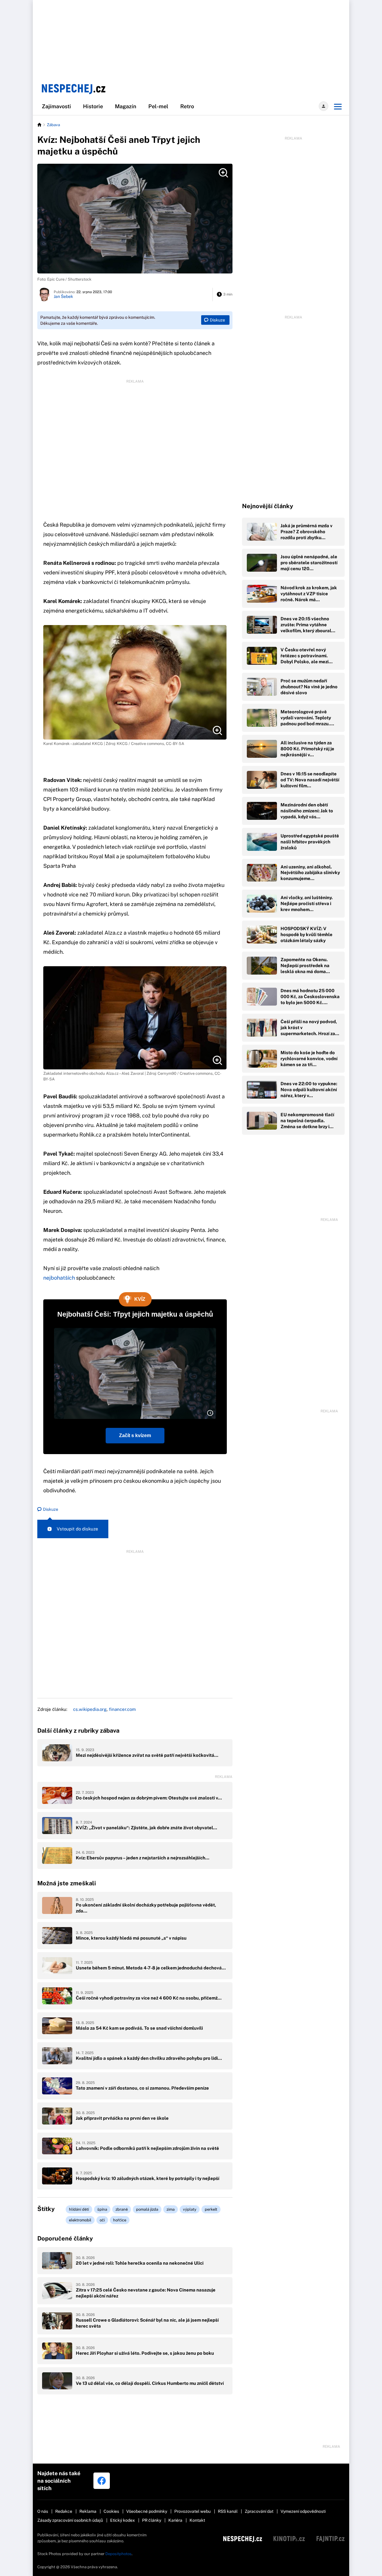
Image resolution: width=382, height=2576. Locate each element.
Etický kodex (123, 2520)
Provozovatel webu (192, 2511)
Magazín (126, 106)
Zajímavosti (56, 106)
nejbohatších (59, 1278)
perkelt (211, 2209)
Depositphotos (118, 2554)
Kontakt (197, 2520)
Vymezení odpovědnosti (303, 2511)
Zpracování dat (259, 2511)
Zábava (53, 125)
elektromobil (80, 2220)
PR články (152, 2520)
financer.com (122, 1709)
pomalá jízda (147, 2209)
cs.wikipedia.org (90, 1709)
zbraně (122, 2209)
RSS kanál (228, 2511)
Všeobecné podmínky (147, 2511)
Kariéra (175, 2520)
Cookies (111, 2511)
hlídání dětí (79, 2209)
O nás (43, 2511)
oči (102, 2220)
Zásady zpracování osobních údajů (70, 2520)
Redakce (64, 2511)
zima (171, 2209)
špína (102, 2209)
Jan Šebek (63, 296)
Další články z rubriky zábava (78, 1731)
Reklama (88, 2511)
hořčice (120, 2220)
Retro (187, 106)
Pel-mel (158, 106)
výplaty (190, 2209)
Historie (93, 106)
